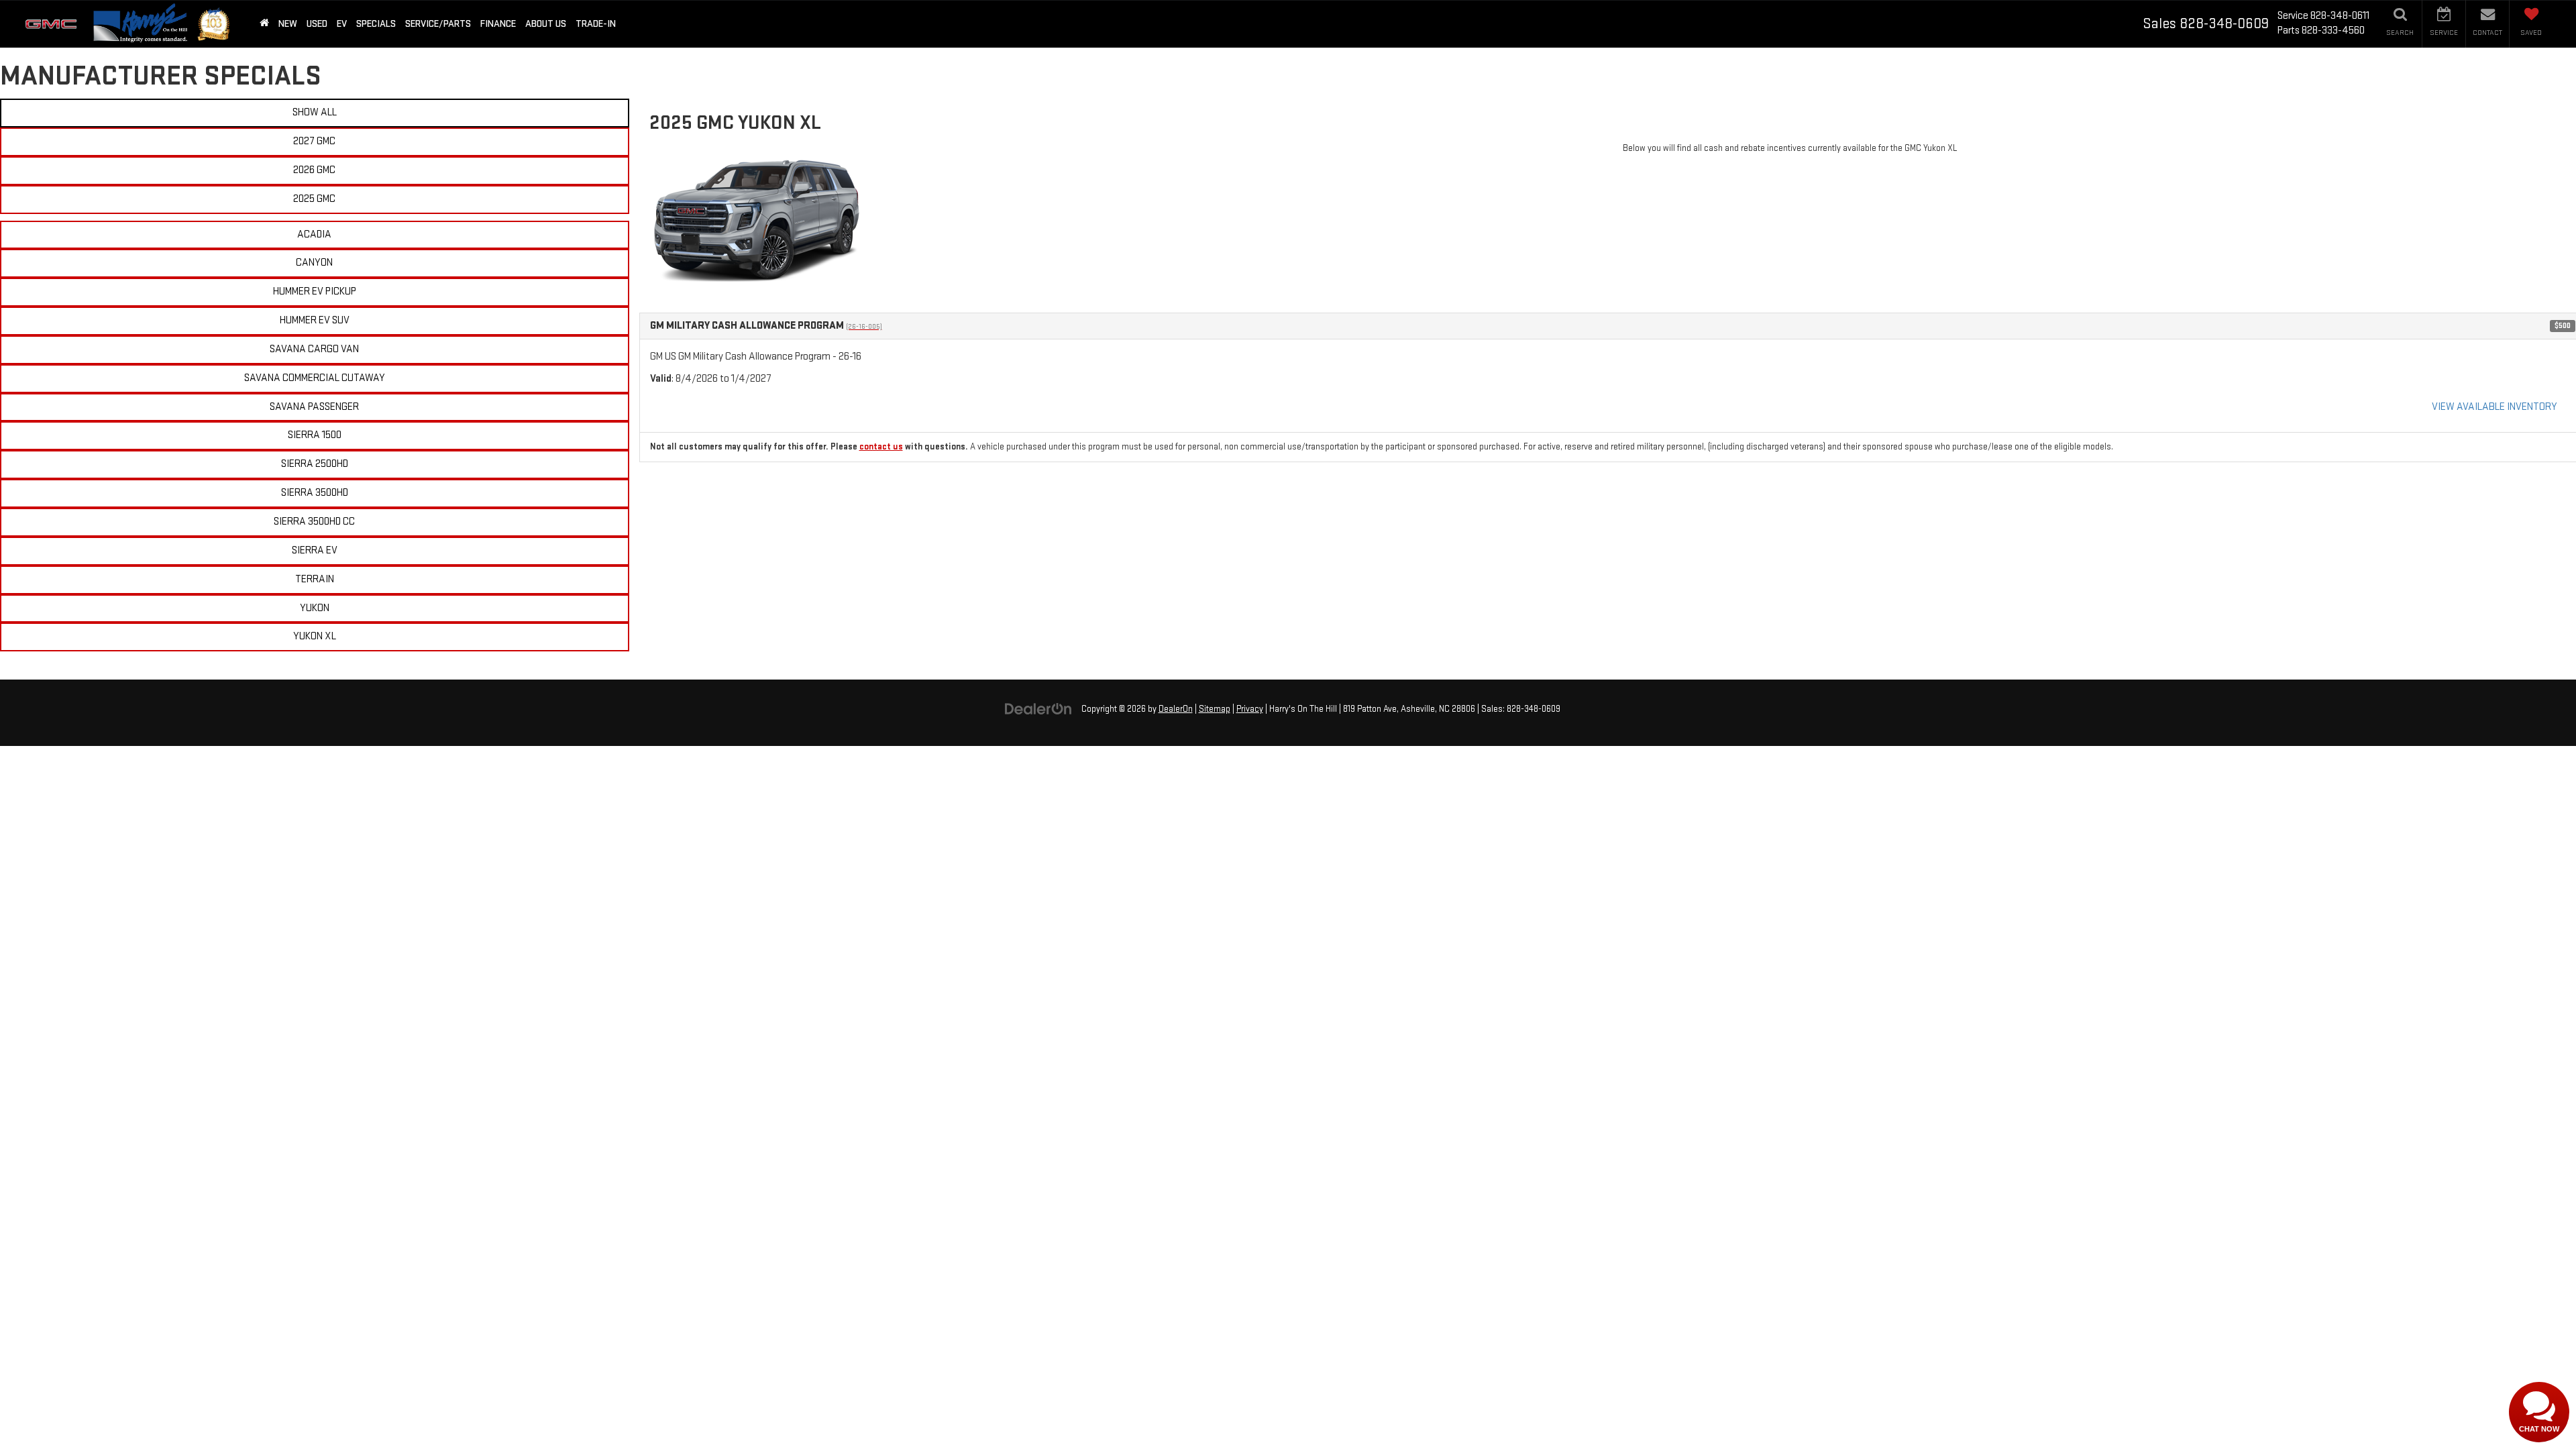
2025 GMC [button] (314, 199)
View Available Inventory (2494, 407)
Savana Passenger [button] (314, 407)
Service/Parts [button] (438, 24)
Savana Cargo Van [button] (314, 349)
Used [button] (317, 24)
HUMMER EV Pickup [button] (315, 291)
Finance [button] (498, 24)
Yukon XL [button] (315, 636)
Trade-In (596, 24)
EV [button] (342, 24)
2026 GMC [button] (314, 170)
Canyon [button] (314, 263)
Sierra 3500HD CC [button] (314, 522)
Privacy (1250, 709)
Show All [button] (315, 112)
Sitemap (1215, 709)
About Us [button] (546, 24)
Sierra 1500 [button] (315, 435)
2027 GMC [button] (314, 141)
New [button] (288, 24)
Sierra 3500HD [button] (315, 493)
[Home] (264, 24)
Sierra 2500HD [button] (315, 464)
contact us (881, 447)
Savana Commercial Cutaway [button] (315, 378)
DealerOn (1176, 709)
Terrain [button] (315, 579)
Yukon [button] (315, 608)
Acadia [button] (314, 234)
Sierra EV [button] (315, 550)
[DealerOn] (1038, 709)
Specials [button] (376, 24)
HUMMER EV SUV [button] (315, 320)
